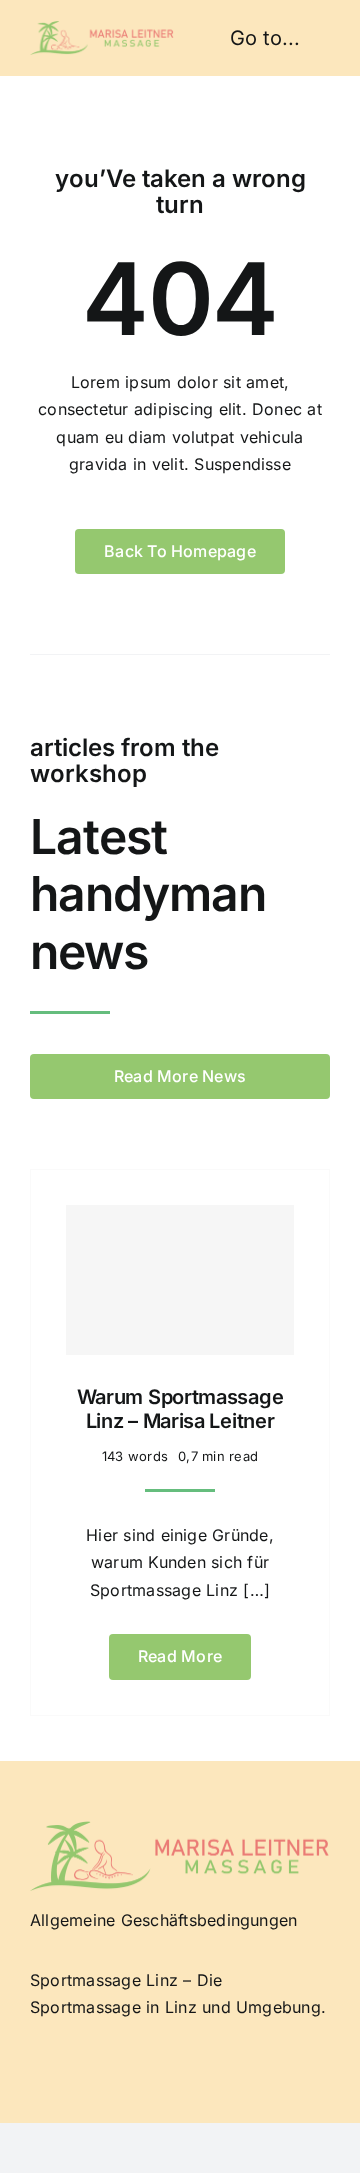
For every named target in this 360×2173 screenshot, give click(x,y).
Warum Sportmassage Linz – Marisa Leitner (180, 1409)
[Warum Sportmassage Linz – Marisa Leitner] (180, 1280)
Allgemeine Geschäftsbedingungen (163, 1920)
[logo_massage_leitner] (102, 29)
